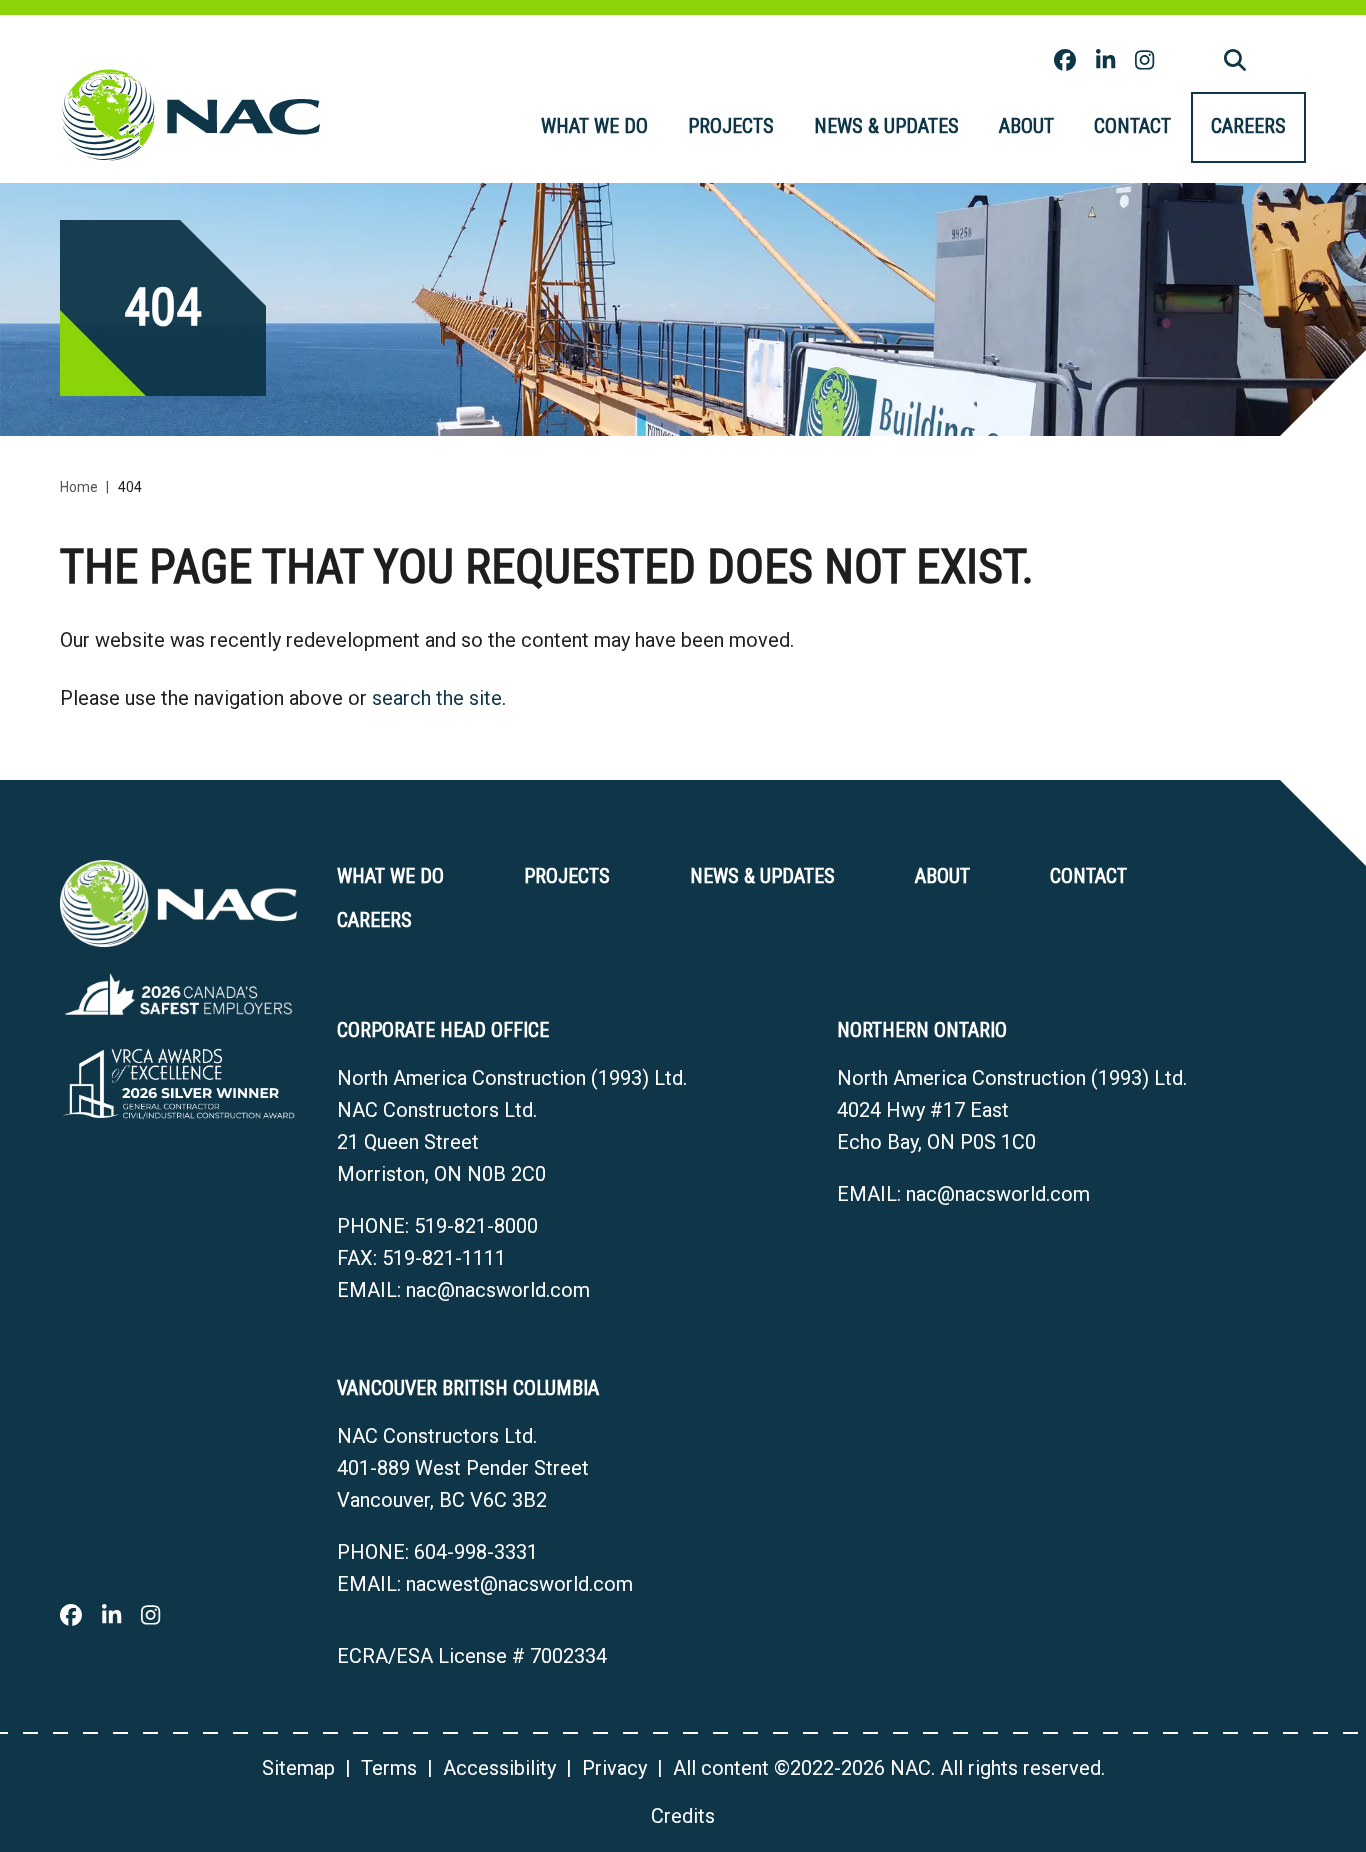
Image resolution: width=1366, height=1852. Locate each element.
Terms (389, 1768)
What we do (594, 126)
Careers (1248, 126)
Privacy (614, 1768)
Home (79, 487)
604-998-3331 (476, 1552)
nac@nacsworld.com (498, 1290)
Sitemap (298, 1768)
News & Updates (886, 126)
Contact (1132, 126)
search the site (437, 698)
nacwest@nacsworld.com (519, 1584)
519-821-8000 (476, 1226)
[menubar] (913, 127)
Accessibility (499, 1768)
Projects (731, 126)
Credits (683, 1816)
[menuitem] (594, 127)
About (1026, 126)
